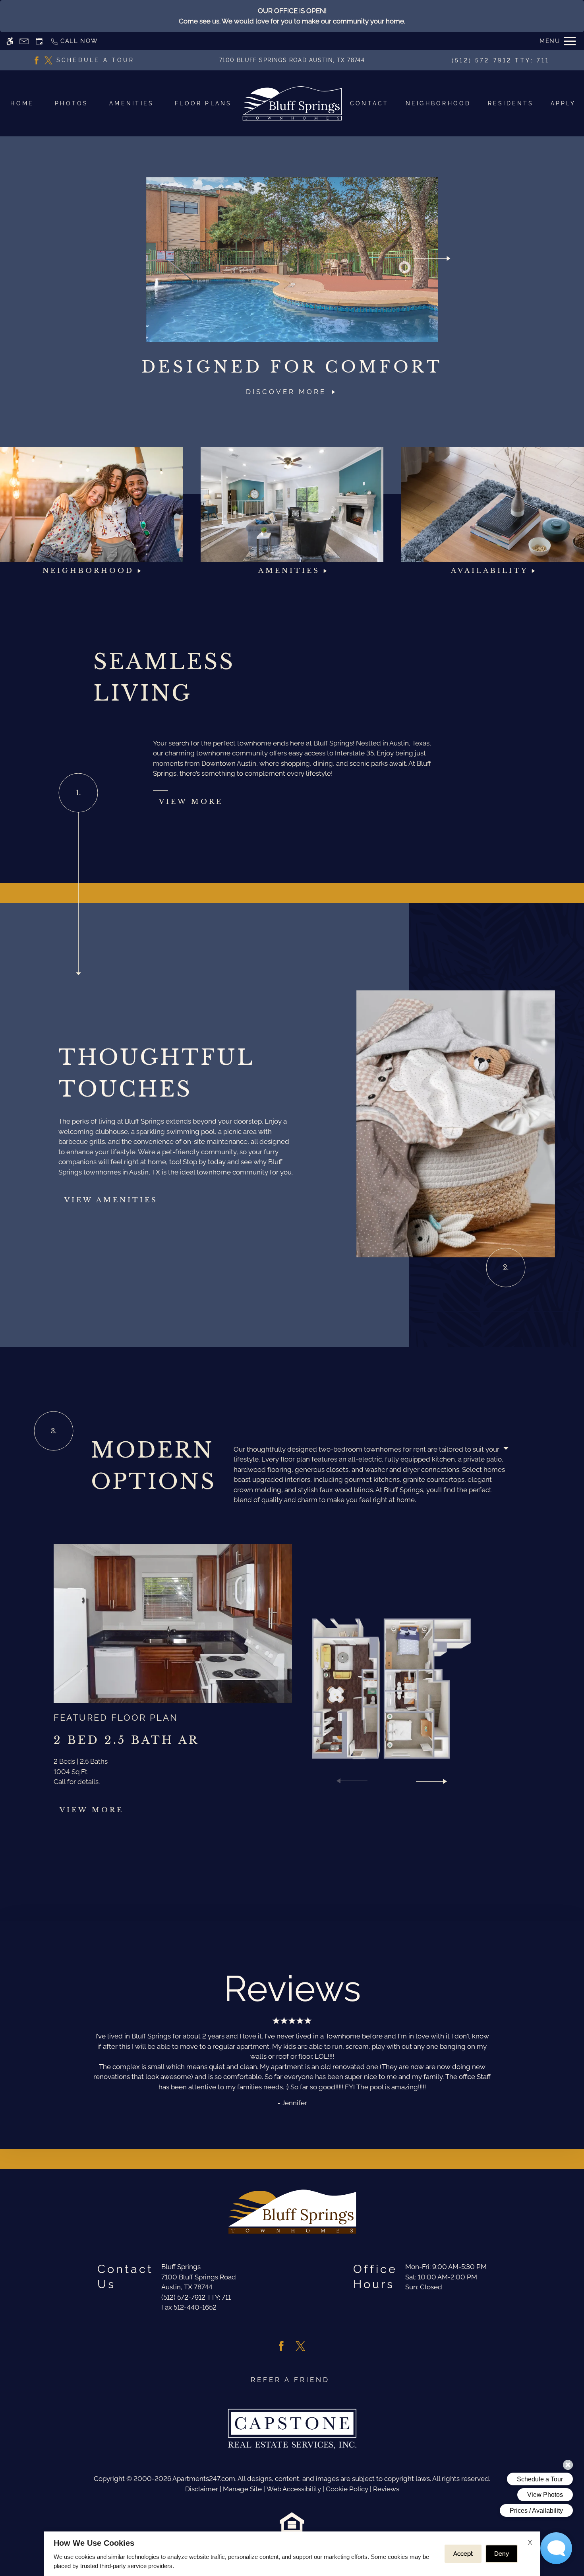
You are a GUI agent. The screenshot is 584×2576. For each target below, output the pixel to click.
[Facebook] (37, 60)
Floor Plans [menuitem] (203, 103)
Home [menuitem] (22, 103)
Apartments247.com (204, 2479)
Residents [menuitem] (511, 103)
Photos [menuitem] (72, 103)
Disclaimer (202, 2489)
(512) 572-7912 (501, 60)
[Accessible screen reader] (10, 41)
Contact (369, 103)
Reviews (386, 2489)
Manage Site (242, 2489)
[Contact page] (24, 41)
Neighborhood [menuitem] (438, 103)
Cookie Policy (347, 2489)
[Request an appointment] (39, 41)
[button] (352, 1781)
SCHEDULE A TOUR (96, 60)
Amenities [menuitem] (131, 103)
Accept (463, 2554)
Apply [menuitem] (563, 103)
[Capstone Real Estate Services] (292, 2429)
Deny (502, 2554)
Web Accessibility (294, 2489)
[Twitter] (48, 60)
